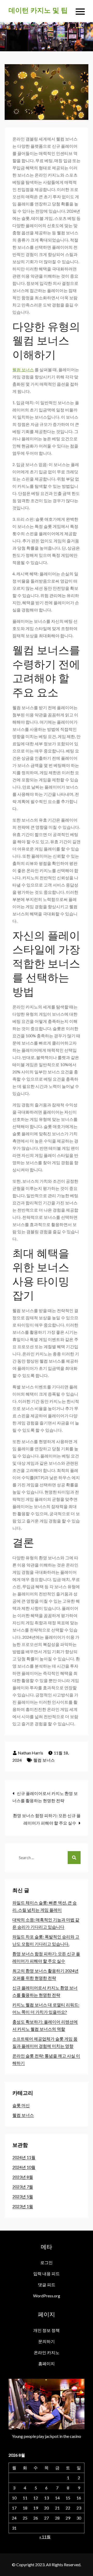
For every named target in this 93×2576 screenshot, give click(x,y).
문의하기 (47, 2341)
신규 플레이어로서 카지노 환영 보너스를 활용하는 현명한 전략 (45, 1797)
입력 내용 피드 (47, 2273)
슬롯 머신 (21, 2105)
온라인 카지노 (47, 2352)
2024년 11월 (24, 2157)
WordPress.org (47, 2296)
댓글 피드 (47, 2285)
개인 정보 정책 (47, 2330)
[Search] (74, 1858)
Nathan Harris (30, 1753)
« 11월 (45, 2537)
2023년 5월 (23, 2196)
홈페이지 (47, 2363)
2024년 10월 (24, 2167)
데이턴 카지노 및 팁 (38, 10)
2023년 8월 (23, 2177)
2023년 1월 (23, 2206)
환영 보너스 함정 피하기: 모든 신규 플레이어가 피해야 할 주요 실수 (47, 1819)
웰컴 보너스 (23, 370)
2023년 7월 (23, 2187)
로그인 (47, 2262)
